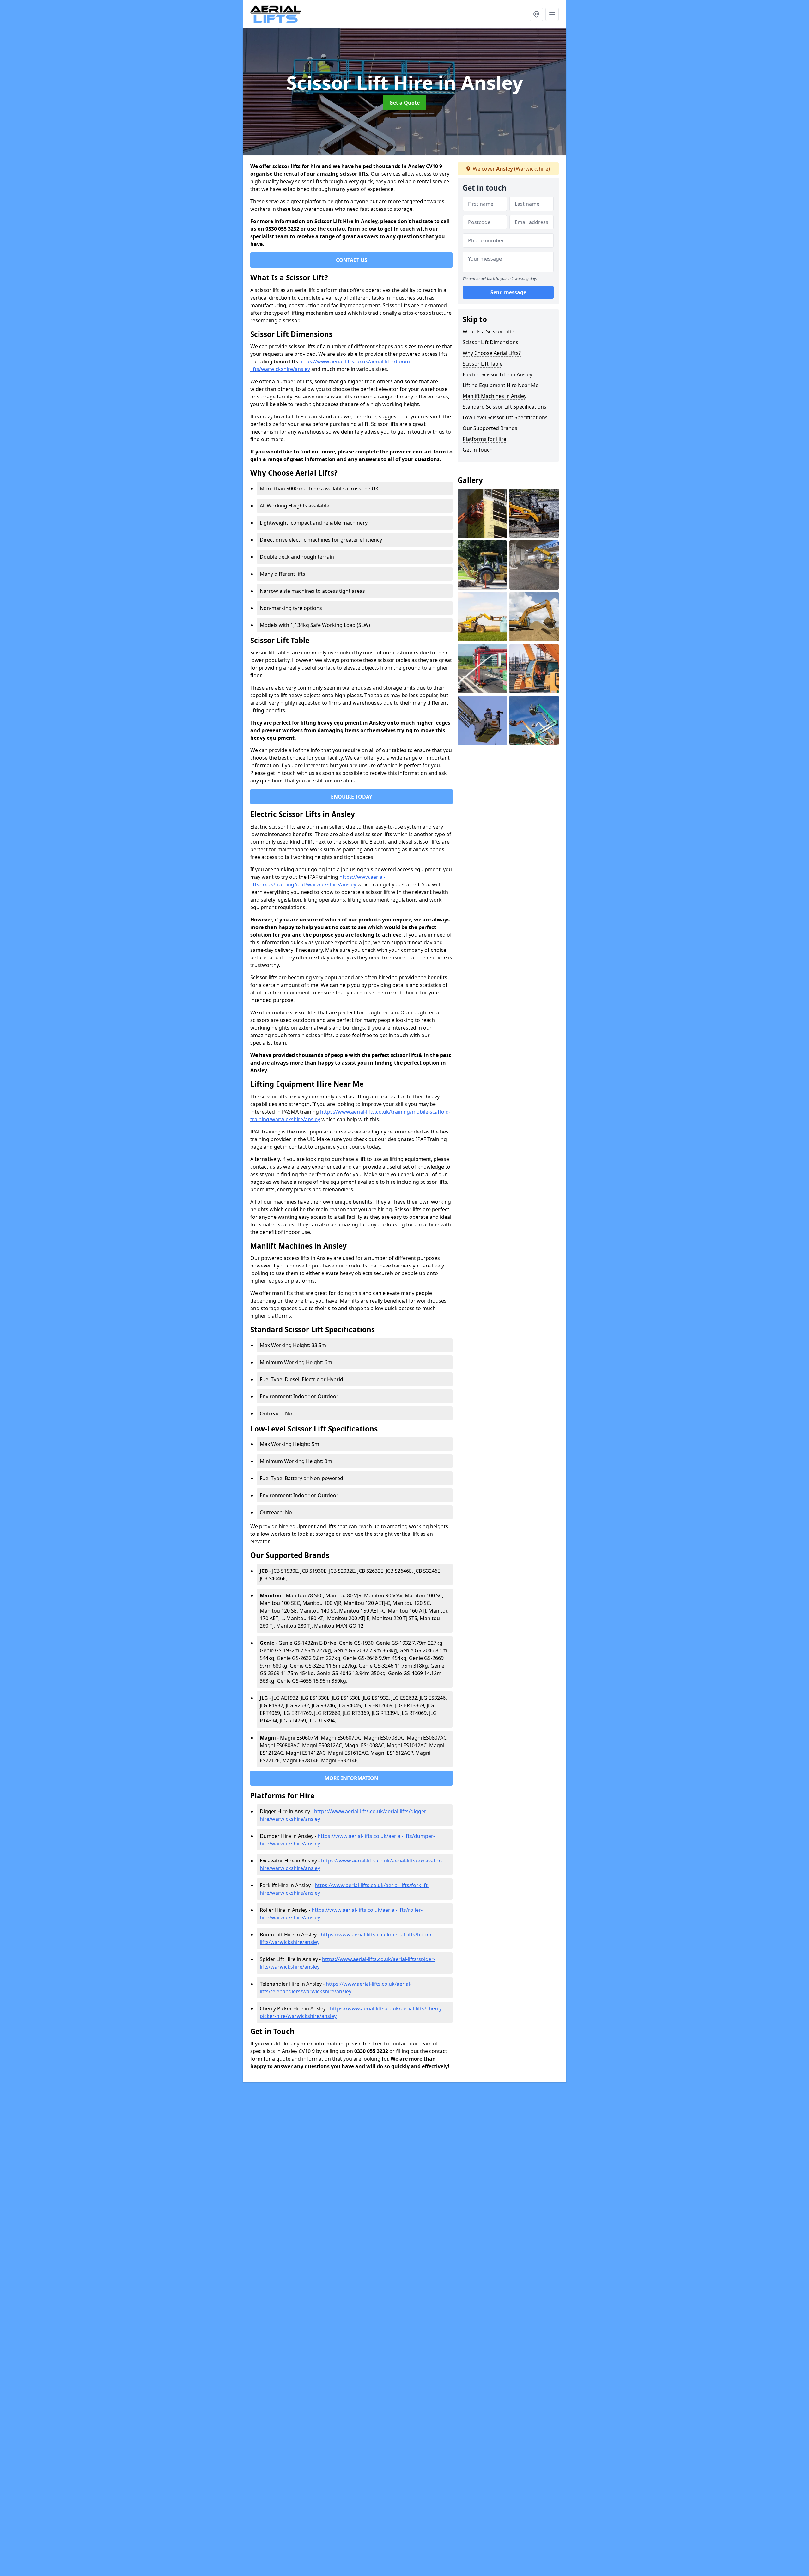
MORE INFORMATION (351, 1778)
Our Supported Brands (490, 428)
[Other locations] (536, 14)
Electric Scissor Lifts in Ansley (497, 374)
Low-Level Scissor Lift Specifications (505, 417)
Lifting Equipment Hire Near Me (501, 385)
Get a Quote (404, 103)
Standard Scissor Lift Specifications (505, 407)
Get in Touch (478, 450)
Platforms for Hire (484, 439)
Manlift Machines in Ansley (495, 396)
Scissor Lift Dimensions (490, 342)
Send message (508, 292)
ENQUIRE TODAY (352, 797)
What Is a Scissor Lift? (488, 331)
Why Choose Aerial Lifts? (492, 353)
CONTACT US (352, 260)
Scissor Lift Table (483, 364)
